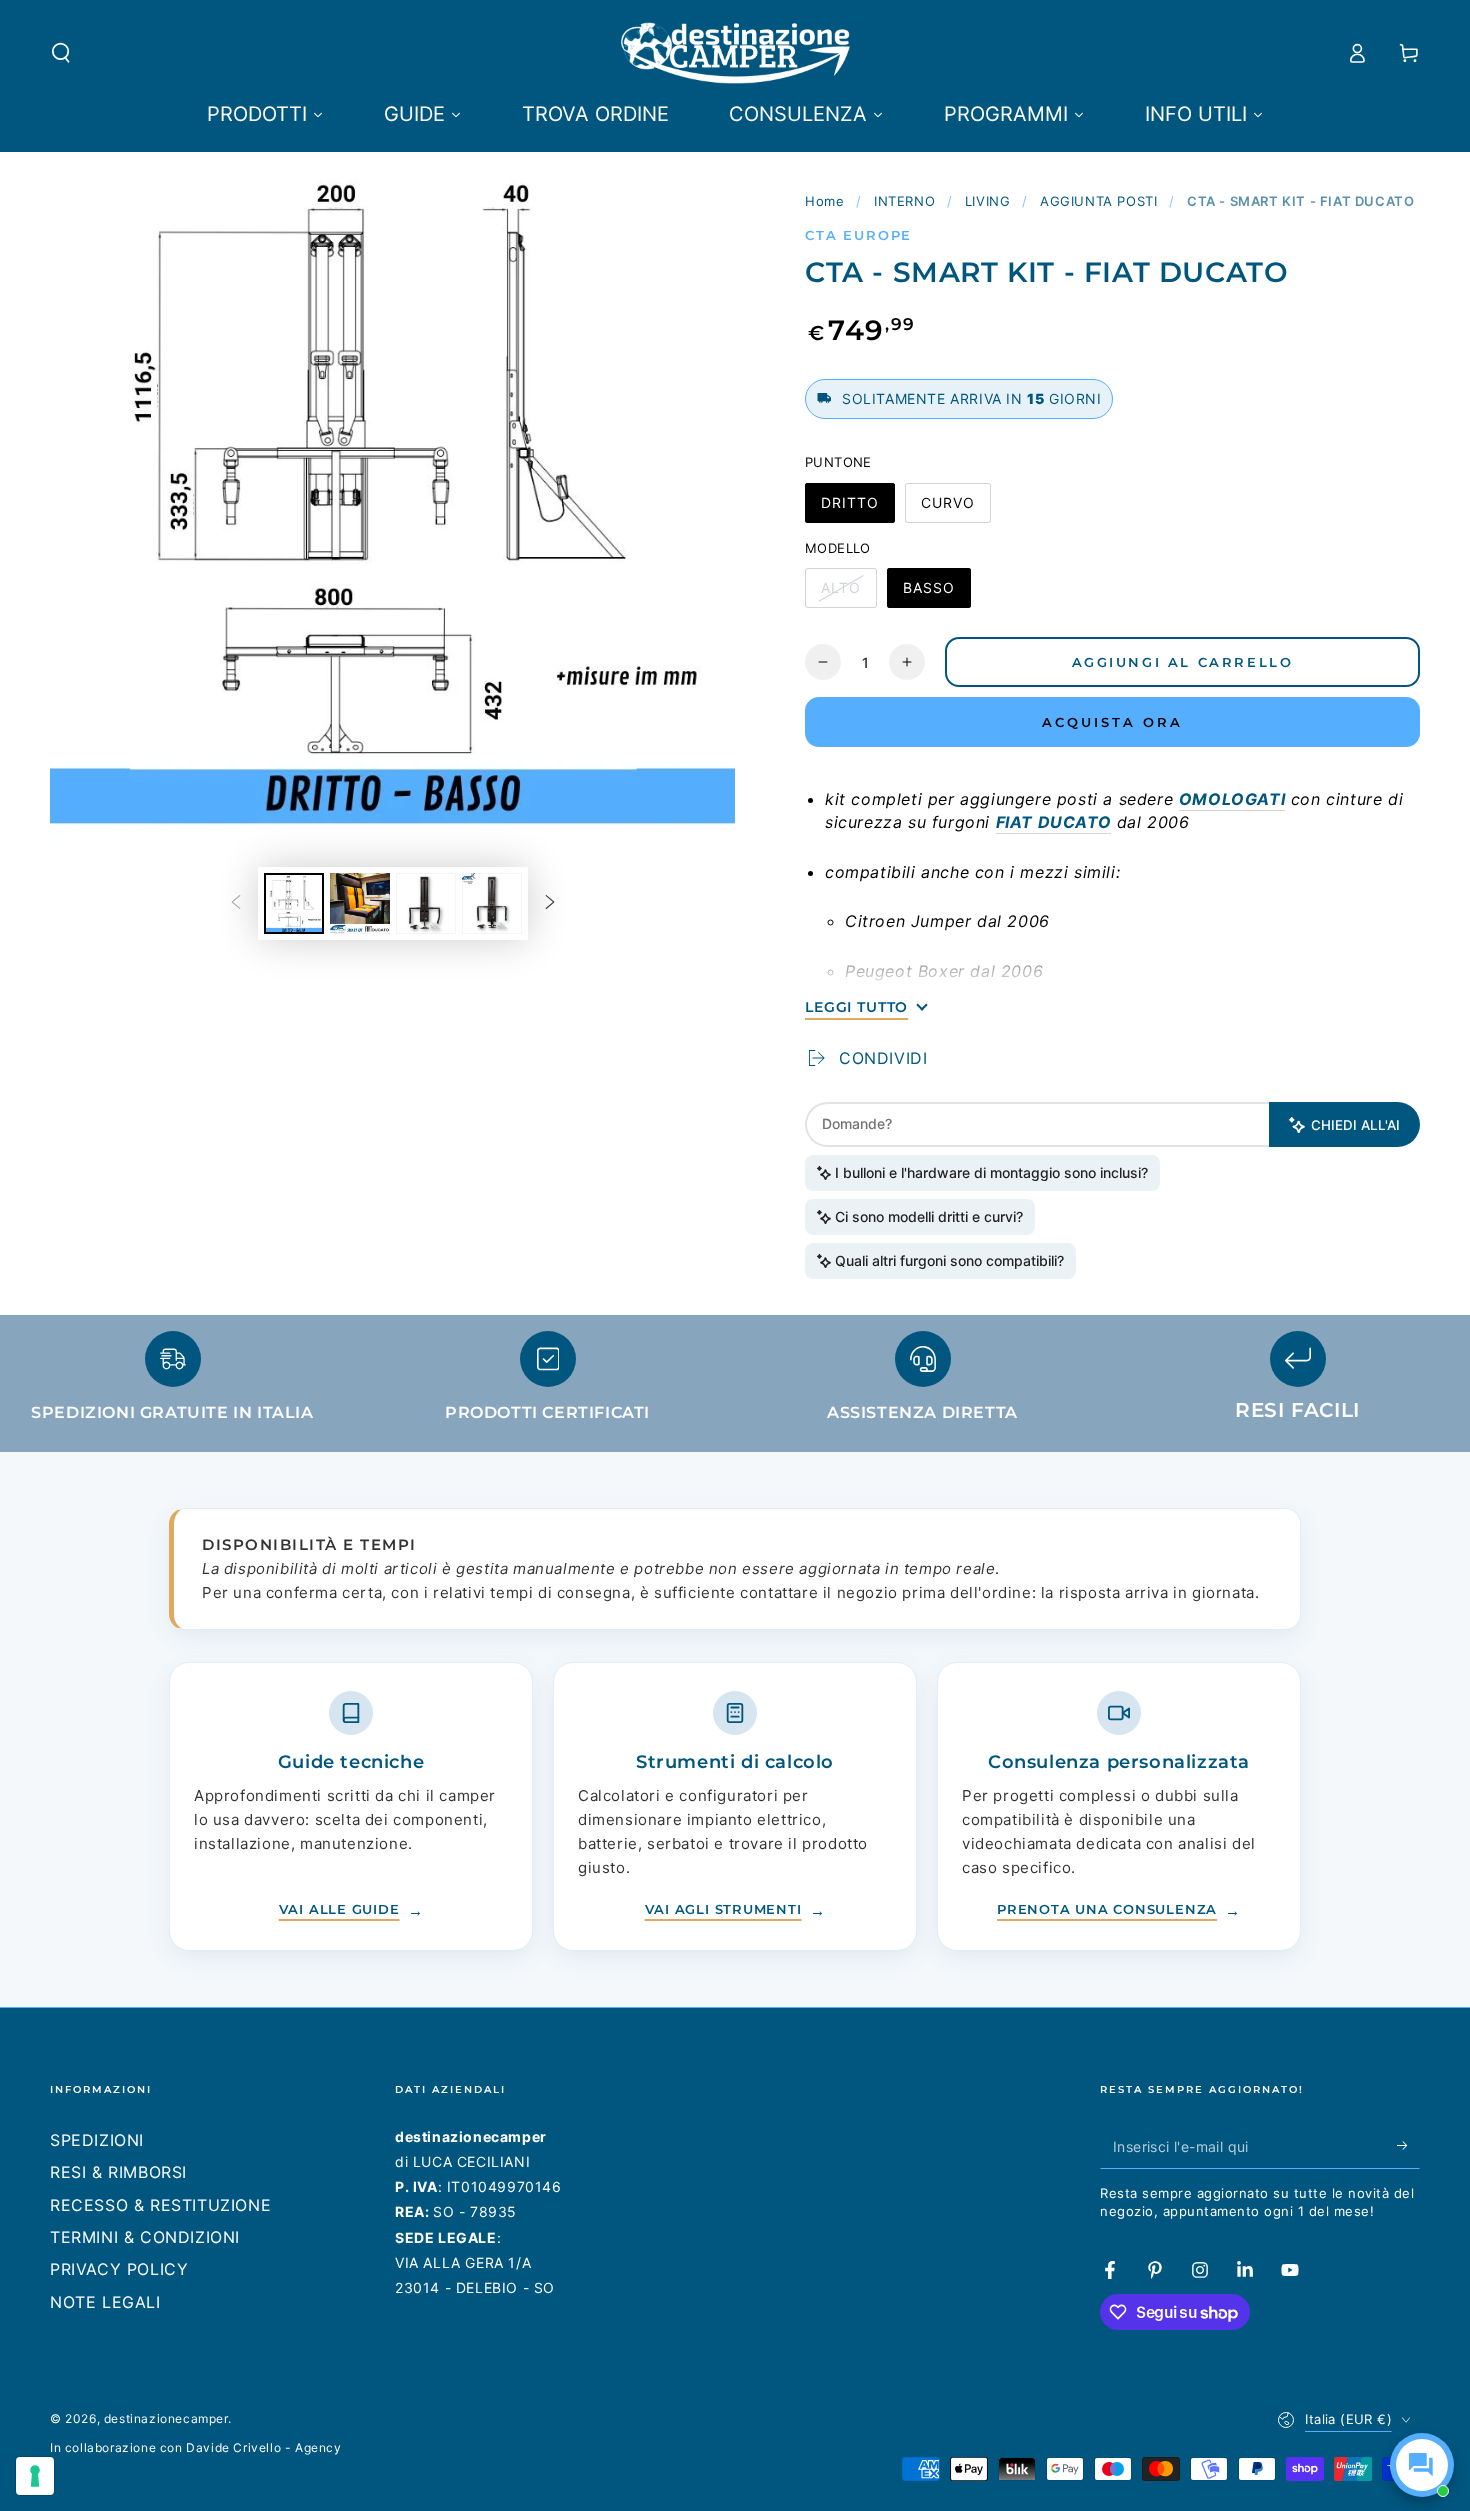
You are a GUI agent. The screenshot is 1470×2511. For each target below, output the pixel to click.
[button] (61, 53)
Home (824, 201)
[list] (735, 1385)
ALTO (848, 593)
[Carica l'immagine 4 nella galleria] (492, 903)
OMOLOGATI (1232, 799)
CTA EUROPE (858, 235)
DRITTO (857, 508)
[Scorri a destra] (550, 903)
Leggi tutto (856, 1007)
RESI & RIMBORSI (118, 2172)
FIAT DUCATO (1054, 822)
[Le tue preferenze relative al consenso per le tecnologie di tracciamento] (35, 2476)
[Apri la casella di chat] (1422, 2465)
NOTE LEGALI (105, 2302)
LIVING (988, 201)
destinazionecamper (166, 2418)
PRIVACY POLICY (119, 2269)
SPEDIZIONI (97, 2140)
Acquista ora (1112, 722)
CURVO (955, 508)
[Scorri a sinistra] (236, 903)
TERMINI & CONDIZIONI (145, 2237)
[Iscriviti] (1408, 2146)
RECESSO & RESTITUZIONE (160, 2205)
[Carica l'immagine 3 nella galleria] (426, 903)
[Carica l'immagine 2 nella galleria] (360, 903)
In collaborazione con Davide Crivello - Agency (196, 2447)
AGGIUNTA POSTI (1098, 201)
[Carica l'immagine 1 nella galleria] (294, 903)
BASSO (936, 593)
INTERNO (904, 201)
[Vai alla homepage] (735, 53)
